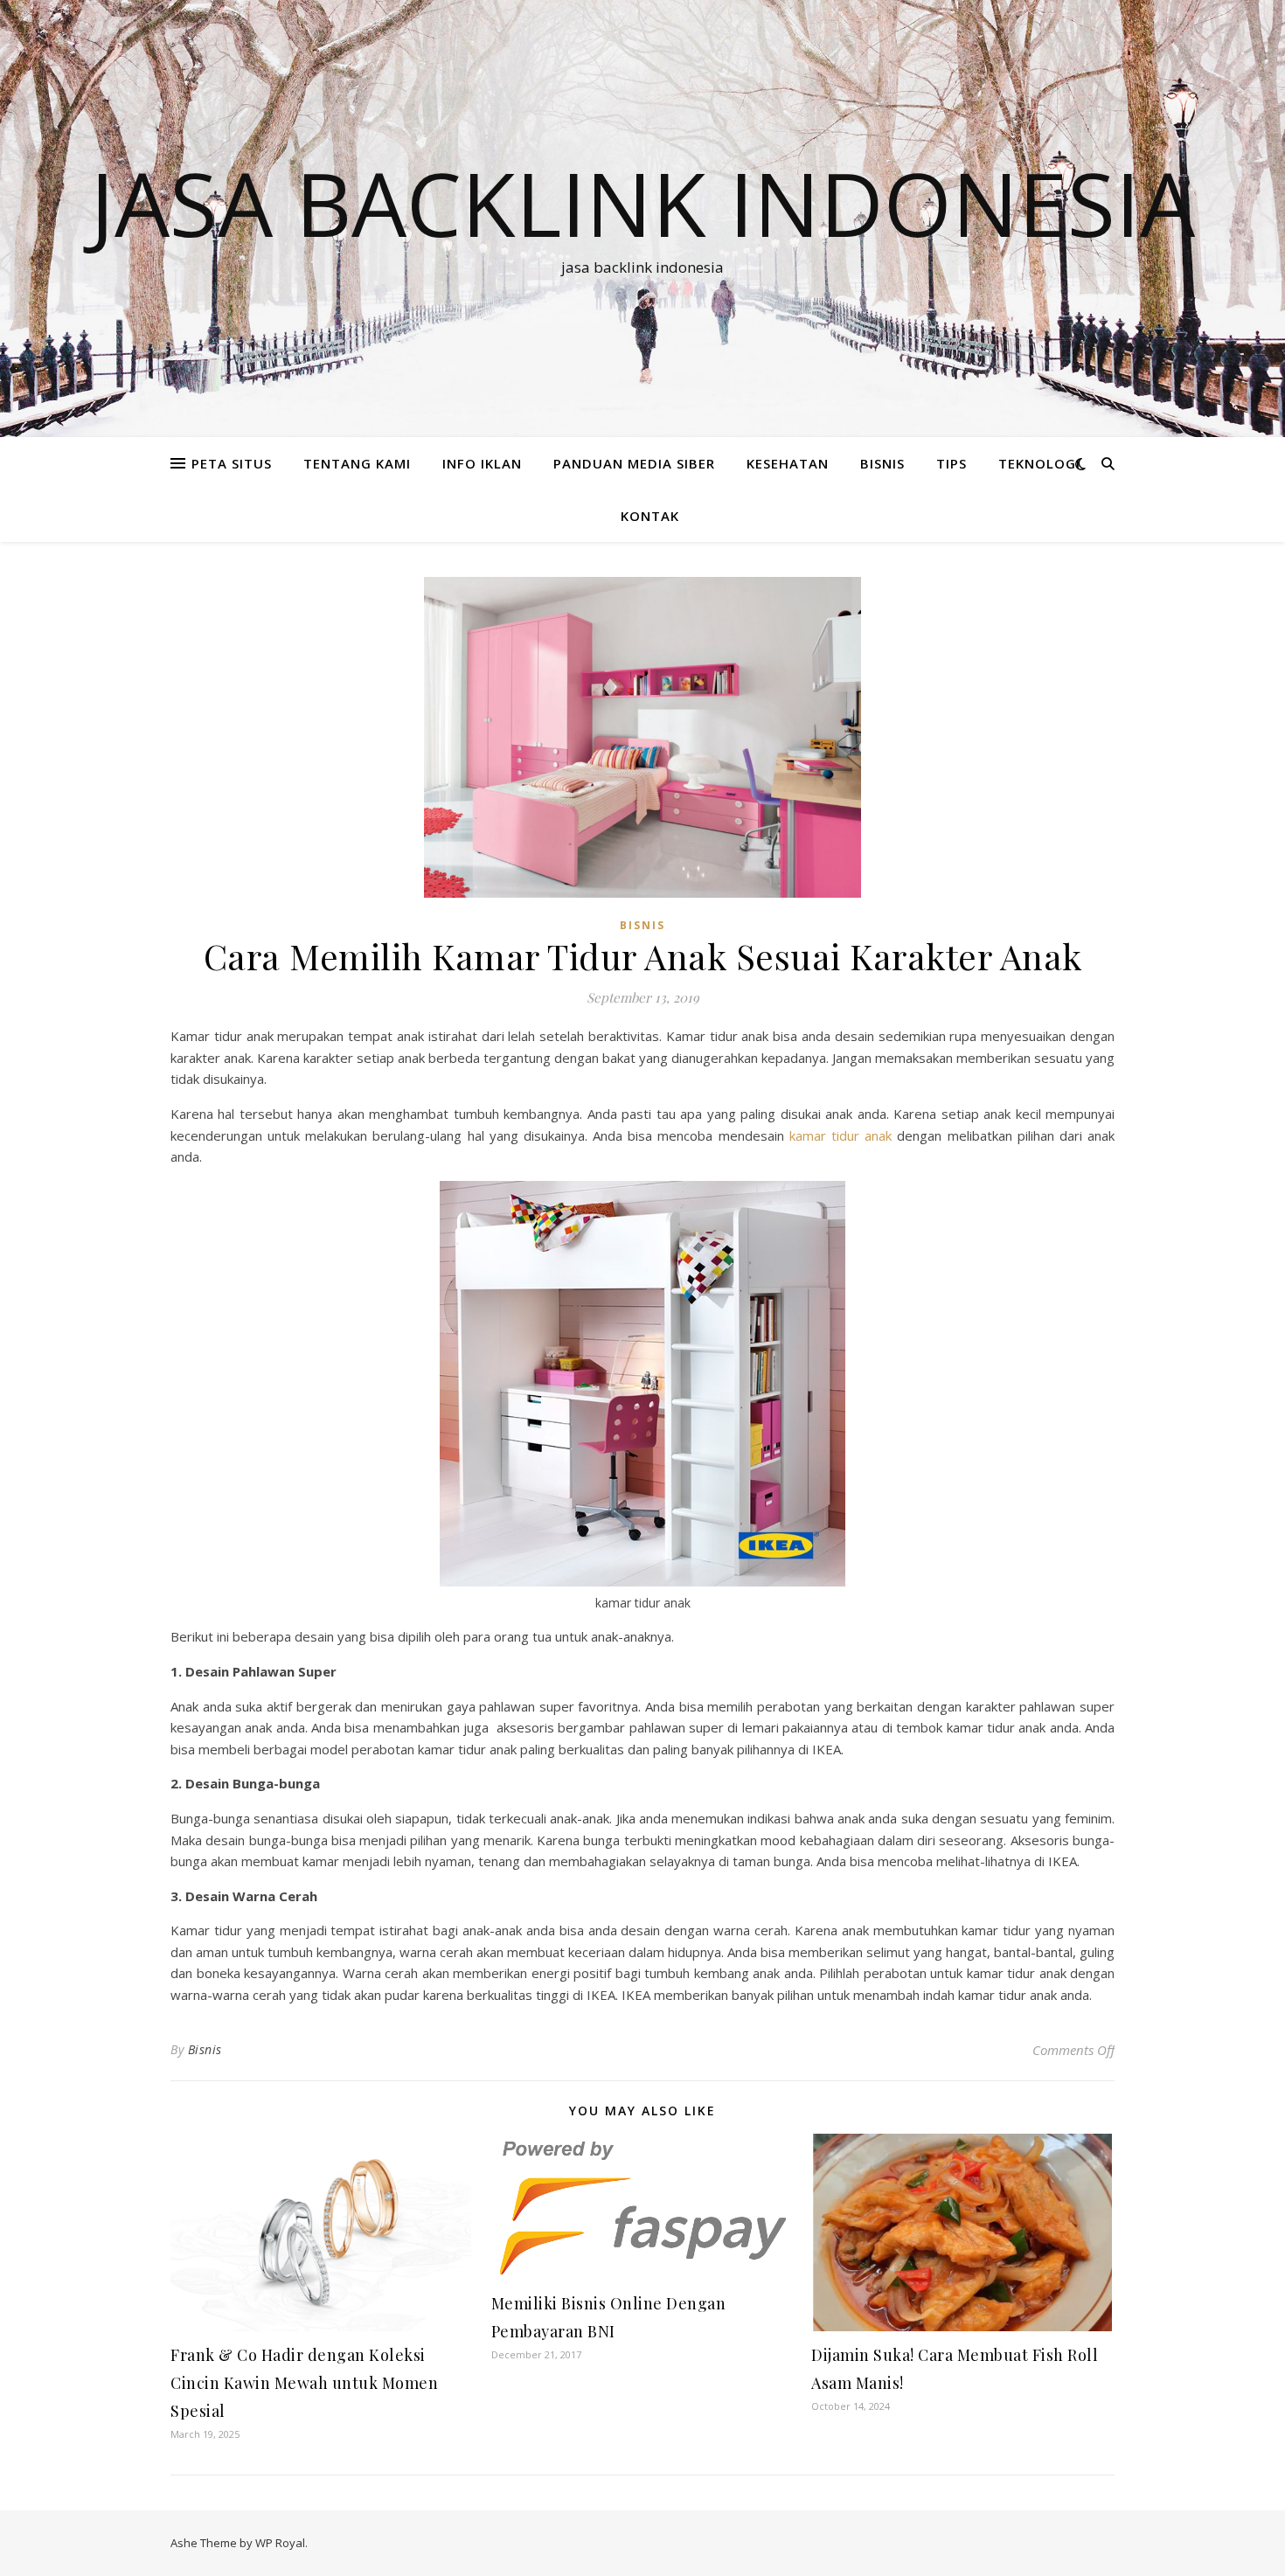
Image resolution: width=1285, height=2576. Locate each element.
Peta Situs (232, 463)
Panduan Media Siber (634, 463)
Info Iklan (482, 463)
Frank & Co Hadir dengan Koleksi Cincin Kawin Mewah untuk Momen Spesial (304, 2383)
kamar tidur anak (840, 1135)
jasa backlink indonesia (642, 203)
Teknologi (1039, 463)
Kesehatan (788, 463)
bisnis (882, 463)
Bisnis (205, 2049)
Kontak (650, 516)
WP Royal (280, 2543)
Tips (952, 463)
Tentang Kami (357, 463)
